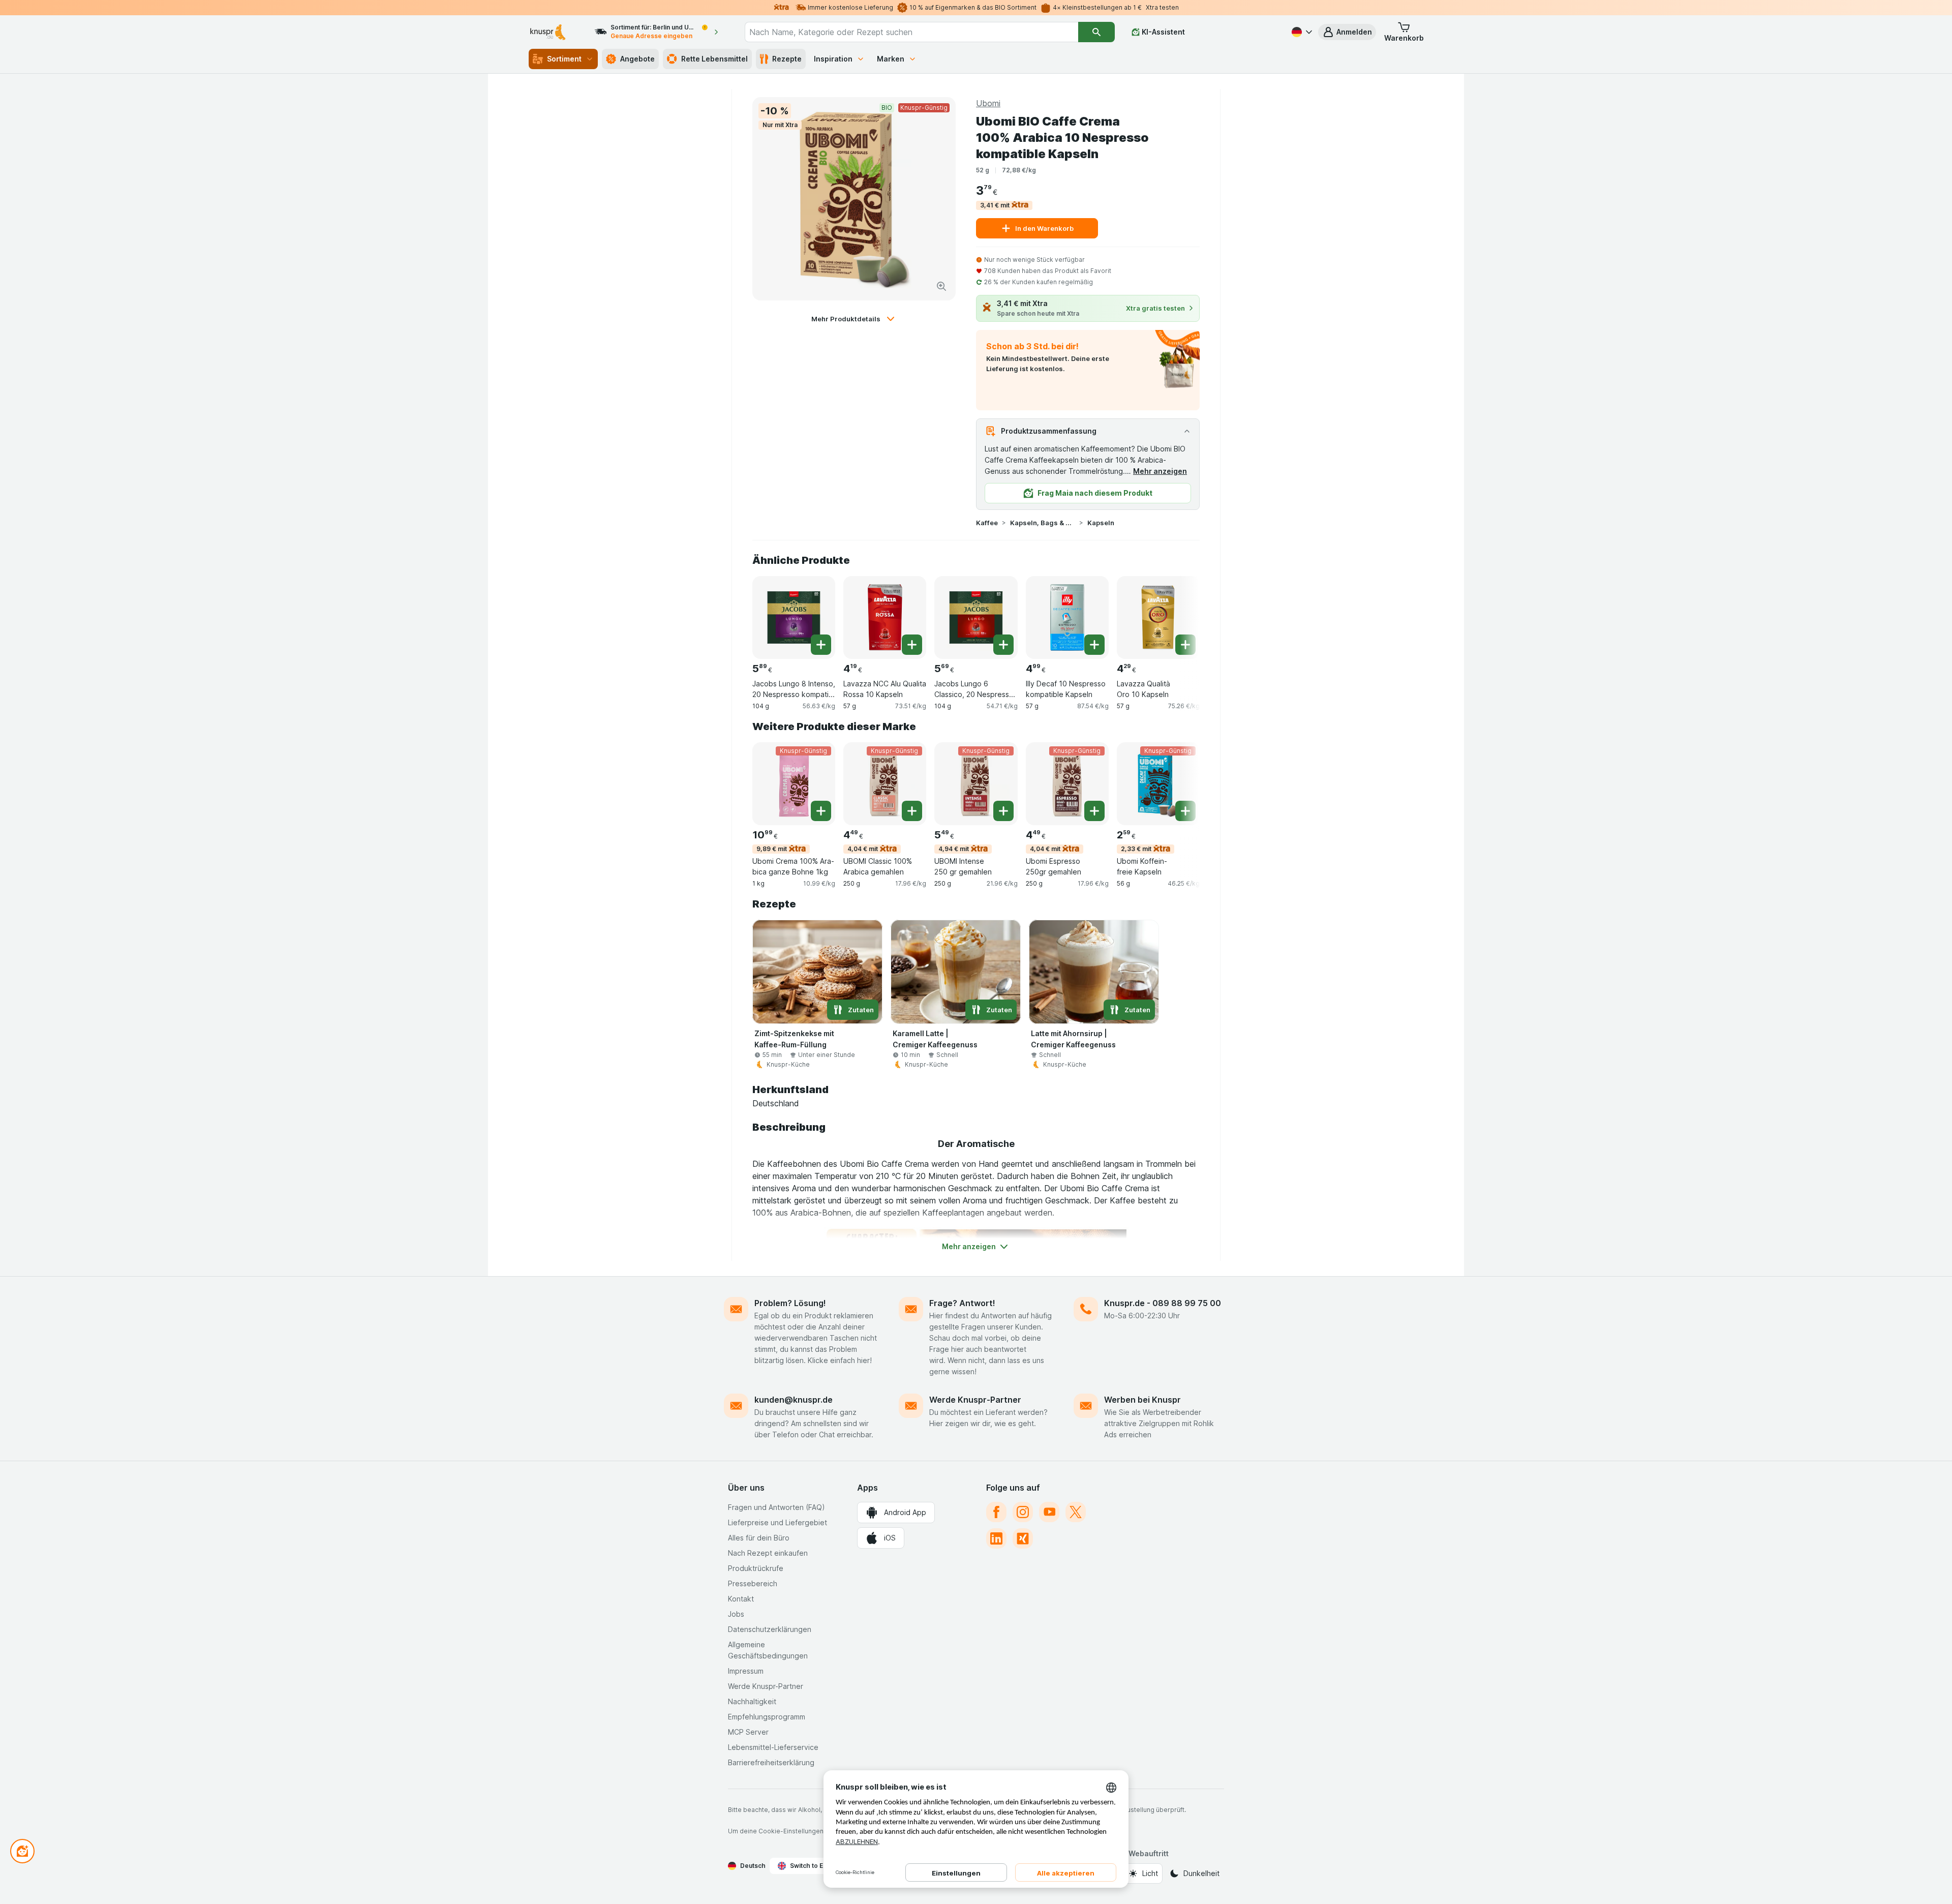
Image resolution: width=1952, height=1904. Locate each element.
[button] (1347, 32)
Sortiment (564, 59)
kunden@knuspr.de (794, 1400)
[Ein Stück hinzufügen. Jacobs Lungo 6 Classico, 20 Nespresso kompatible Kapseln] (1003, 645)
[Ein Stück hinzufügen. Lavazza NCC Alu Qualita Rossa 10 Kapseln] (912, 645)
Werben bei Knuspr (1142, 1400)
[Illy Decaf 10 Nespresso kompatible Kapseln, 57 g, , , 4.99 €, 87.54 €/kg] (1067, 617)
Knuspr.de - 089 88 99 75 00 (1163, 1303)
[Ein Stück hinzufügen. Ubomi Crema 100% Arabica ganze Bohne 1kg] (821, 811)
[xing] (1023, 1538)
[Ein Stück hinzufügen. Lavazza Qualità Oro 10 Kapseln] (1185, 645)
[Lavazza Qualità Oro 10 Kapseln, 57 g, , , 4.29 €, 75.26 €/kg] (1158, 617)
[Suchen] (1096, 32)
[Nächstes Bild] (1179, 614)
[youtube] (1049, 1512)
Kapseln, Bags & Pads (1043, 523)
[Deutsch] (1301, 32)
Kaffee (987, 523)
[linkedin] (996, 1538)
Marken (891, 59)
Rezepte (787, 59)
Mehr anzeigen (1160, 471)
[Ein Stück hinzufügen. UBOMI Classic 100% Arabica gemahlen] (912, 811)
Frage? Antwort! (962, 1303)
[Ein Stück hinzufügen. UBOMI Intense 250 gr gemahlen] (1003, 811)
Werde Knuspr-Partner (975, 1400)
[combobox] (911, 32)
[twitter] (1076, 1512)
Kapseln (1101, 523)
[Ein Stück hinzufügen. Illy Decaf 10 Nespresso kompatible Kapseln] (1094, 645)
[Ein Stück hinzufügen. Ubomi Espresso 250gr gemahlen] (1094, 811)
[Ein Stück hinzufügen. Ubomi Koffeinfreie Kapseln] (1185, 811)
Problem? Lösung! (790, 1303)
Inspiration (833, 59)
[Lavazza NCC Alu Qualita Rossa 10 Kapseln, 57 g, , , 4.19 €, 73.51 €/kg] (885, 617)
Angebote (637, 59)
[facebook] (996, 1512)
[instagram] (1023, 1512)
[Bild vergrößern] (941, 286)
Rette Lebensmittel (714, 59)
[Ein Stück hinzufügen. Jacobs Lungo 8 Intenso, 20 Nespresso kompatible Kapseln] (821, 645)
